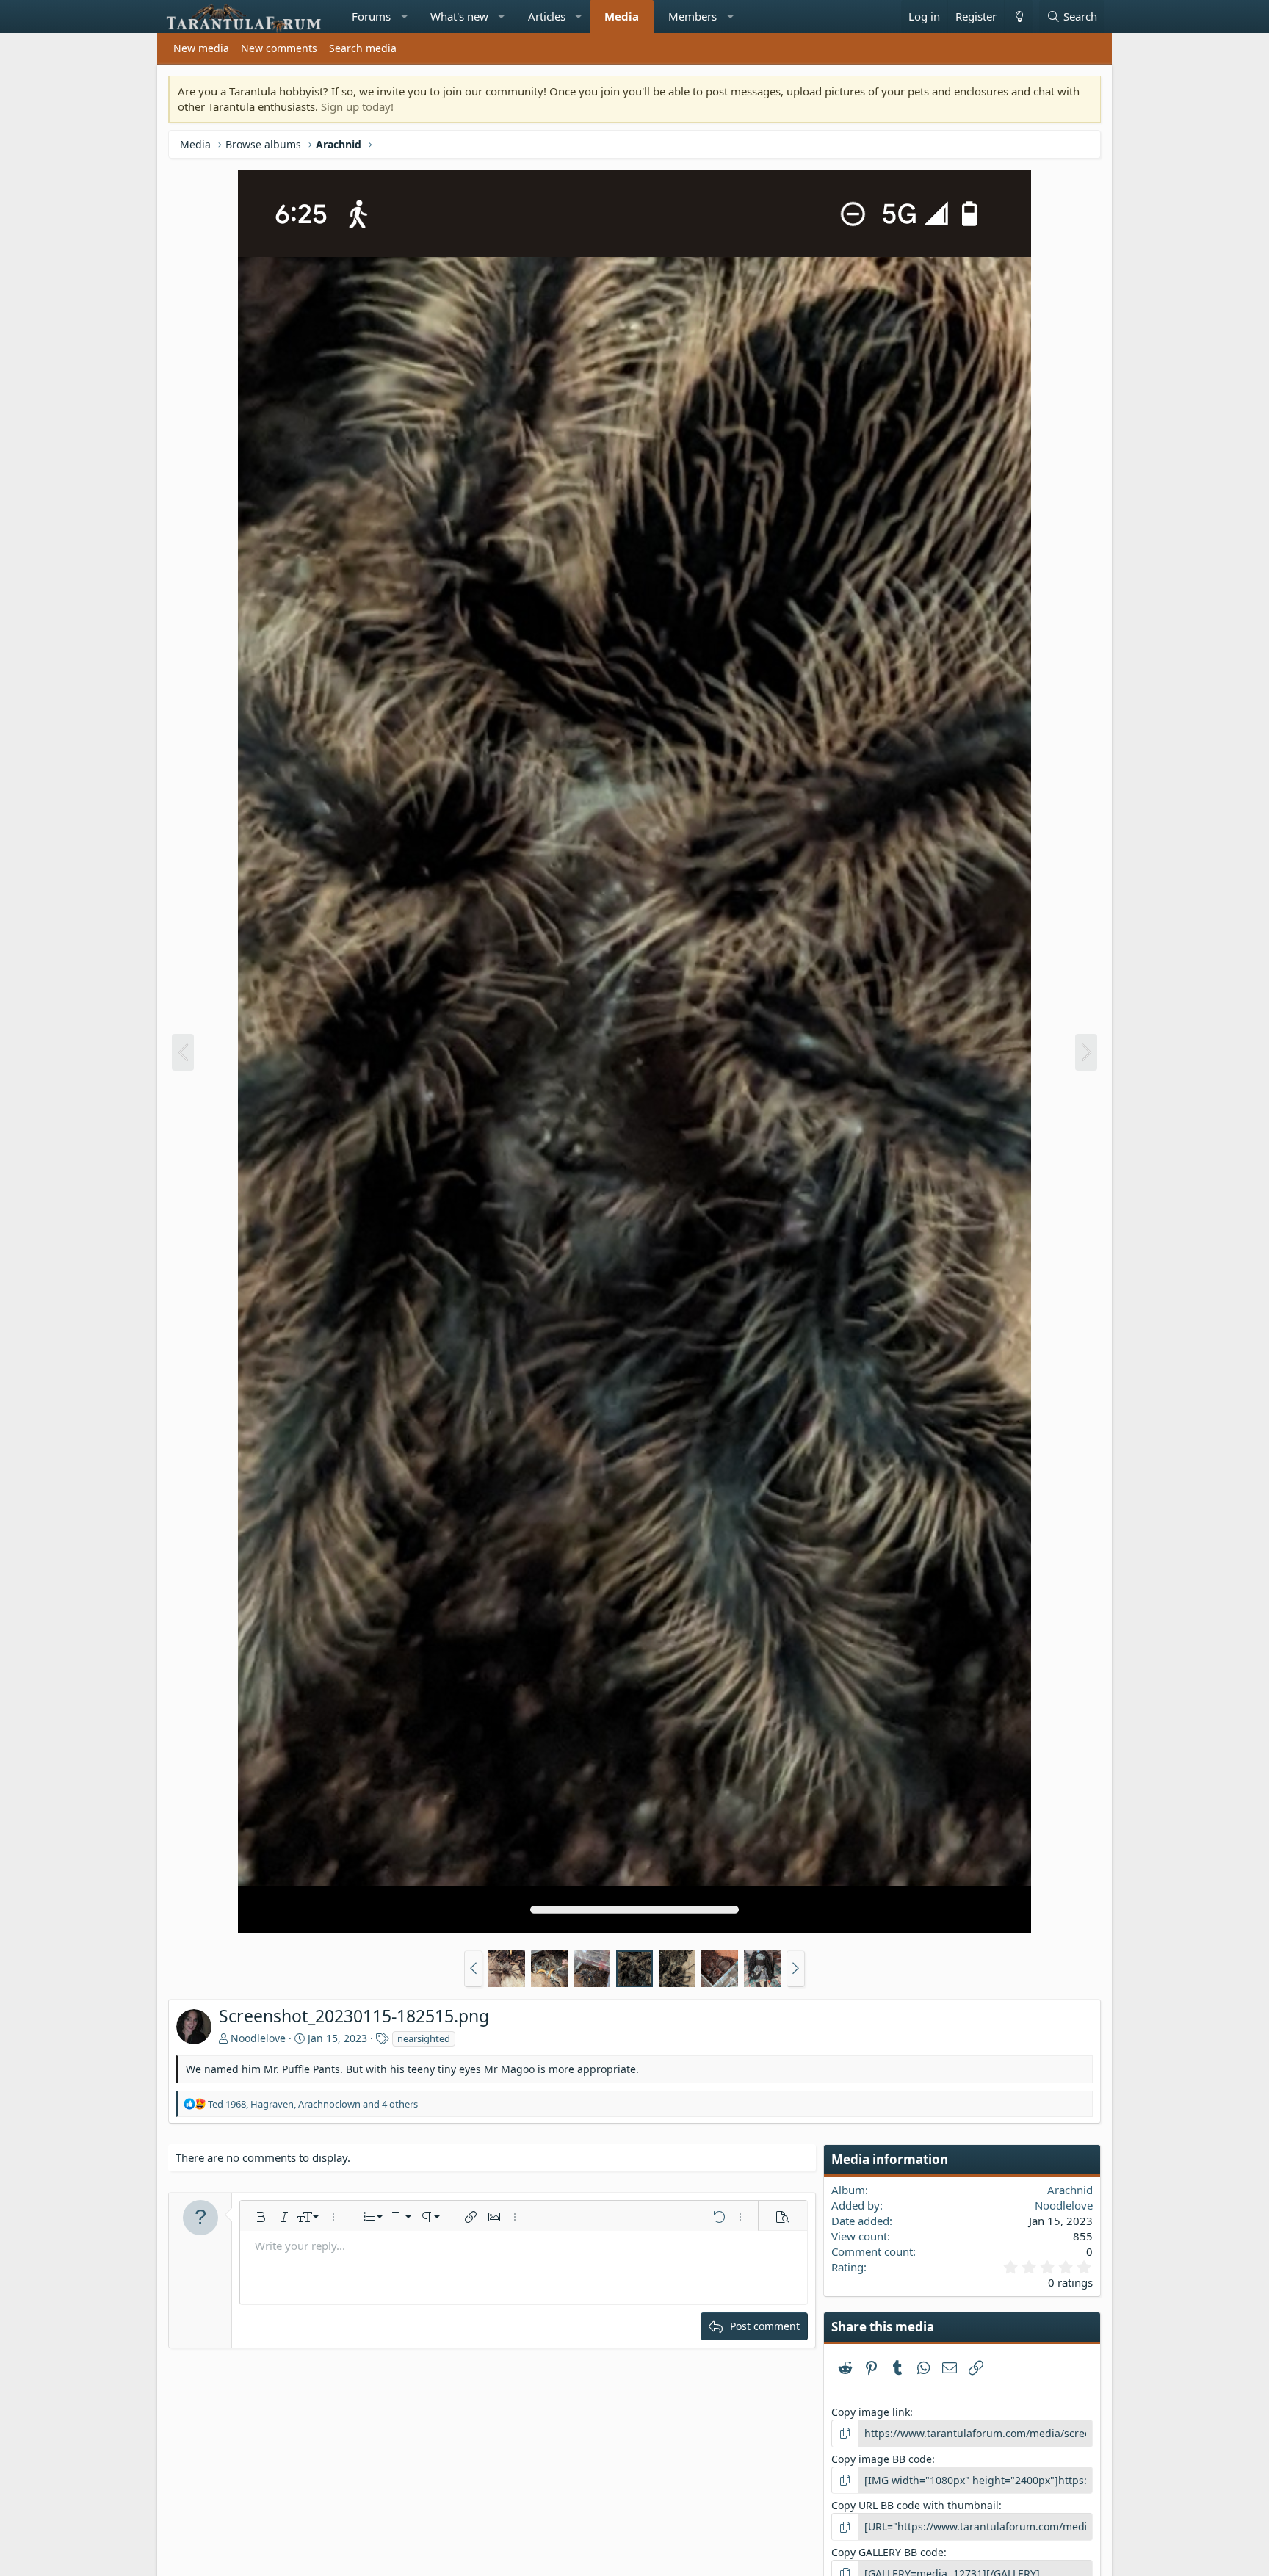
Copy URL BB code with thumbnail (915, 2505)
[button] (404, 17)
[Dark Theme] (1019, 17)
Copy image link (871, 2412)
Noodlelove (258, 2038)
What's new (459, 16)
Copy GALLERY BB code (887, 2552)
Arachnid (1070, 2190)
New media (201, 48)
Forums (371, 16)
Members (693, 16)
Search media (363, 48)
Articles (547, 16)
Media (622, 16)
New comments (279, 48)
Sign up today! (357, 106)
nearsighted (424, 2038)
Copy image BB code (882, 2459)
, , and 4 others (313, 2104)
